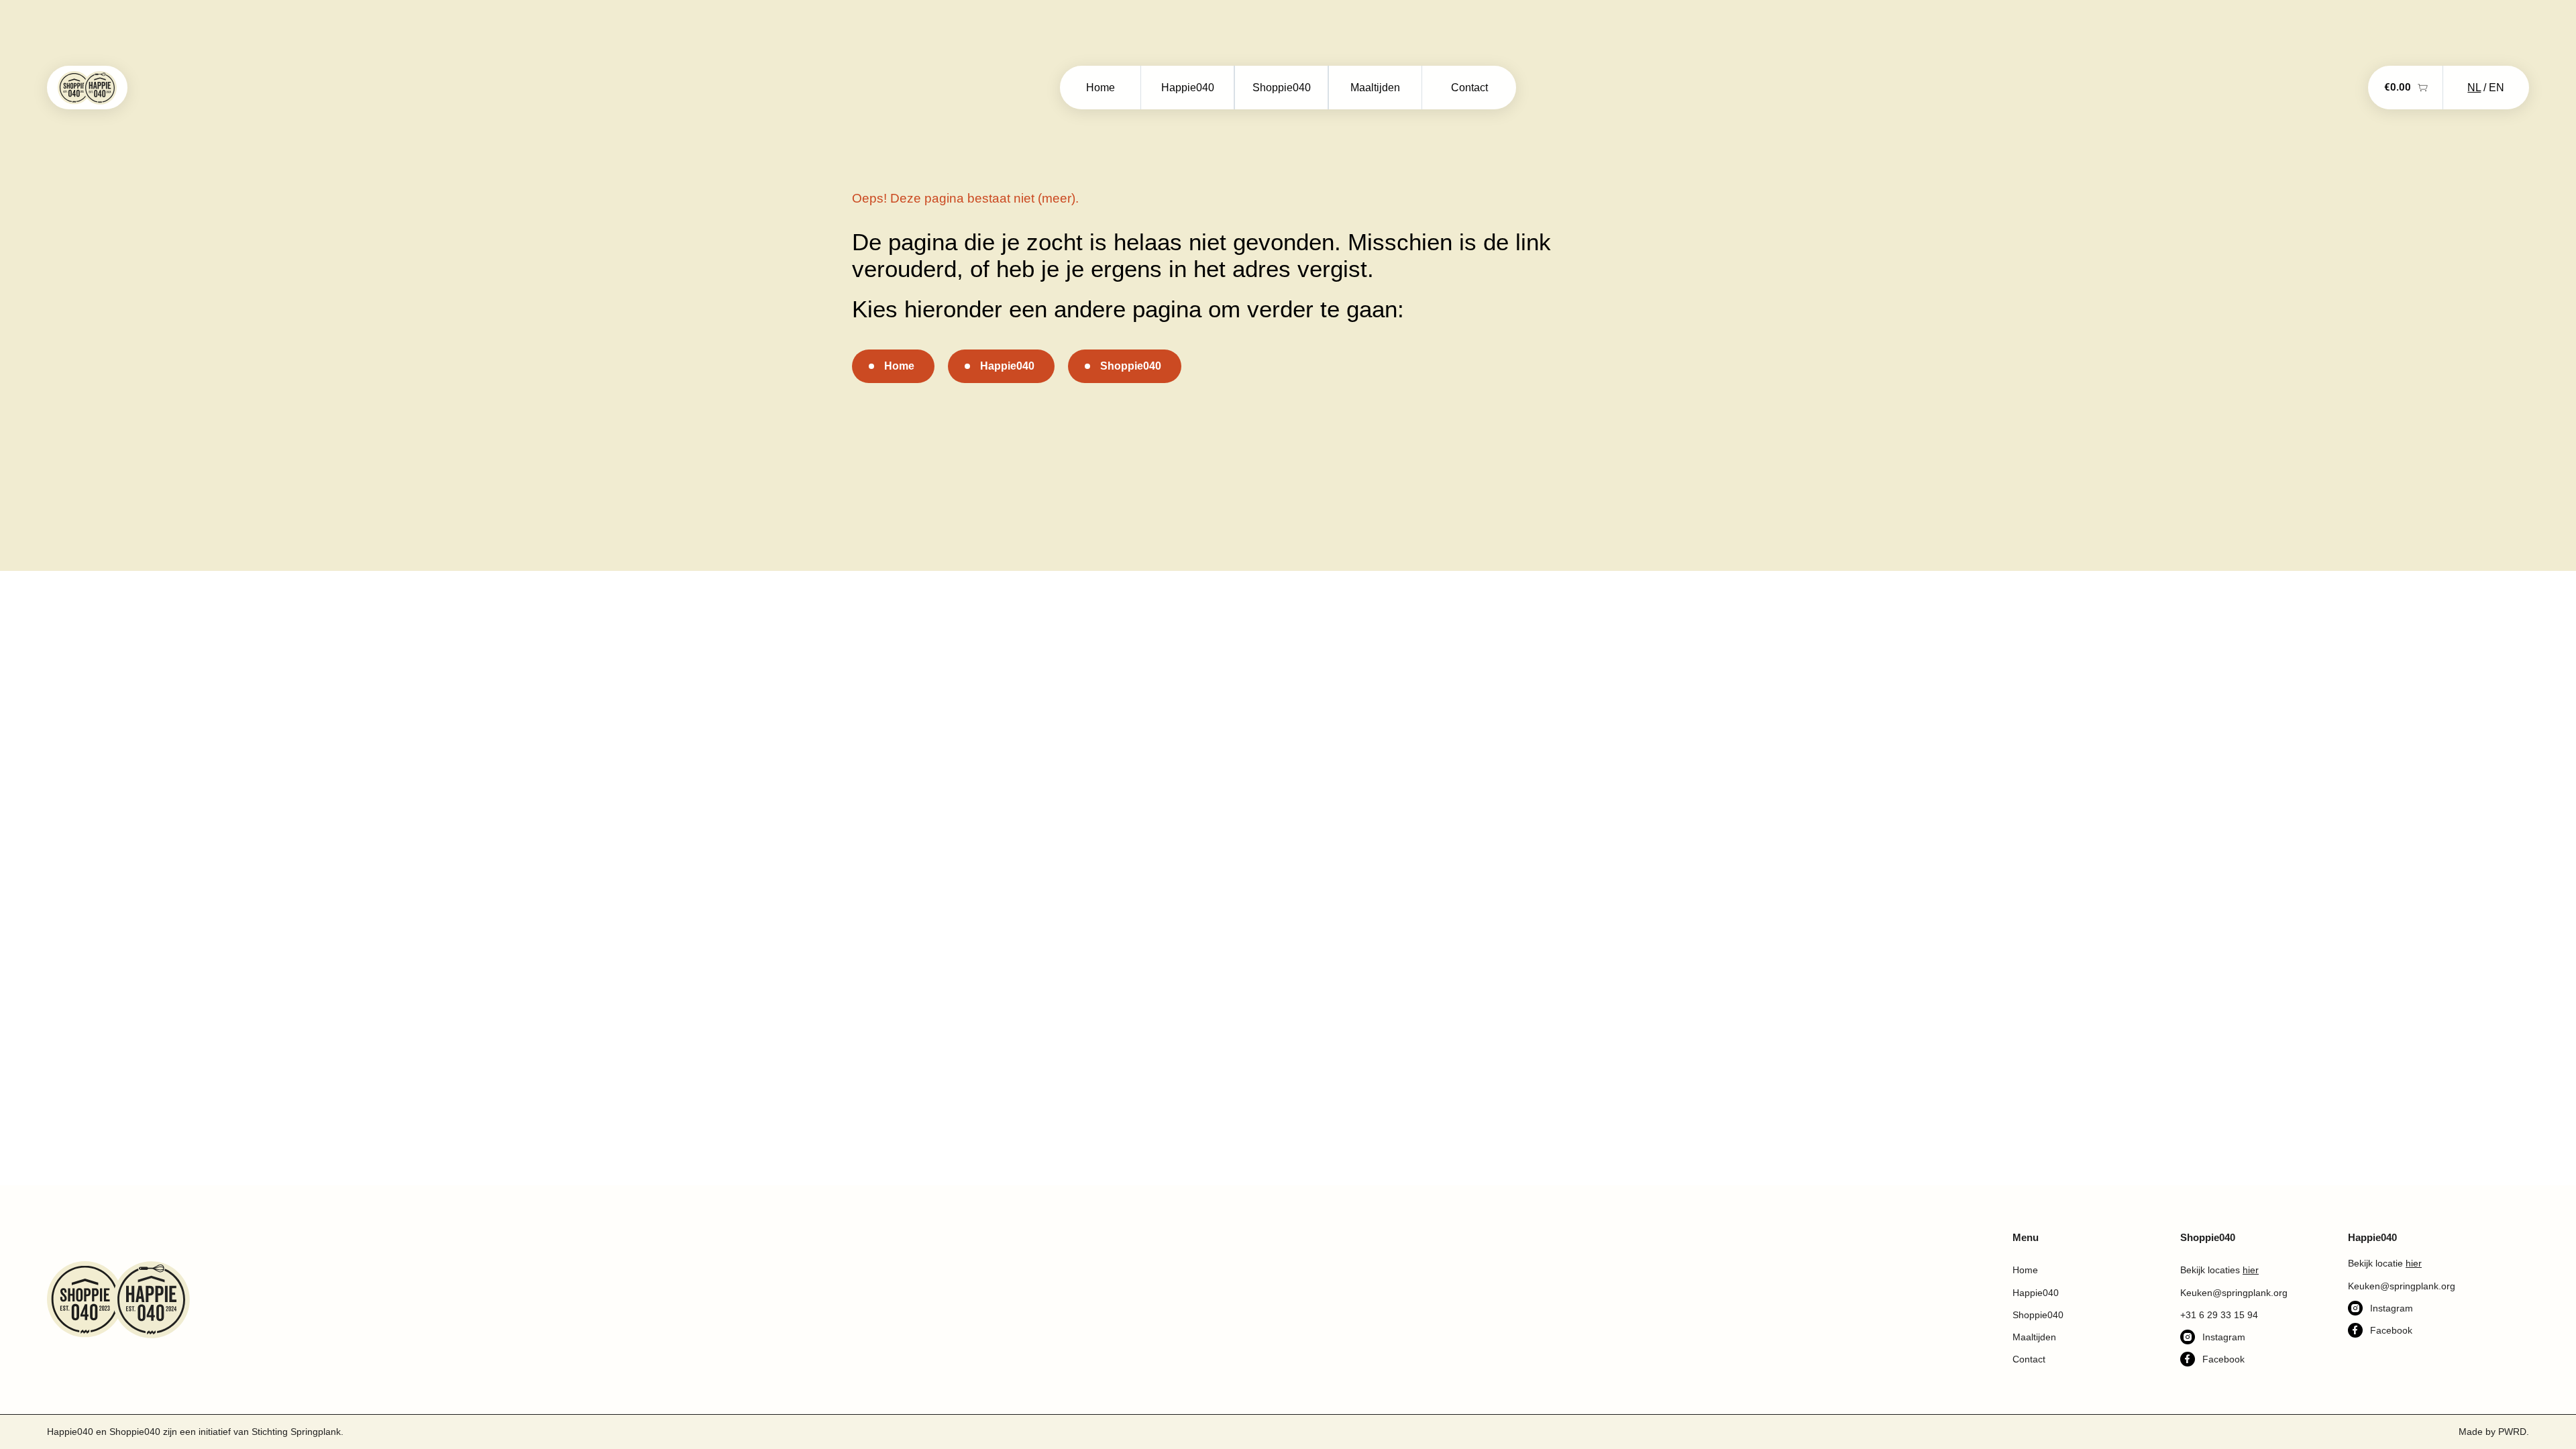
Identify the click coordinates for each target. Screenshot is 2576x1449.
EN (2497, 88)
